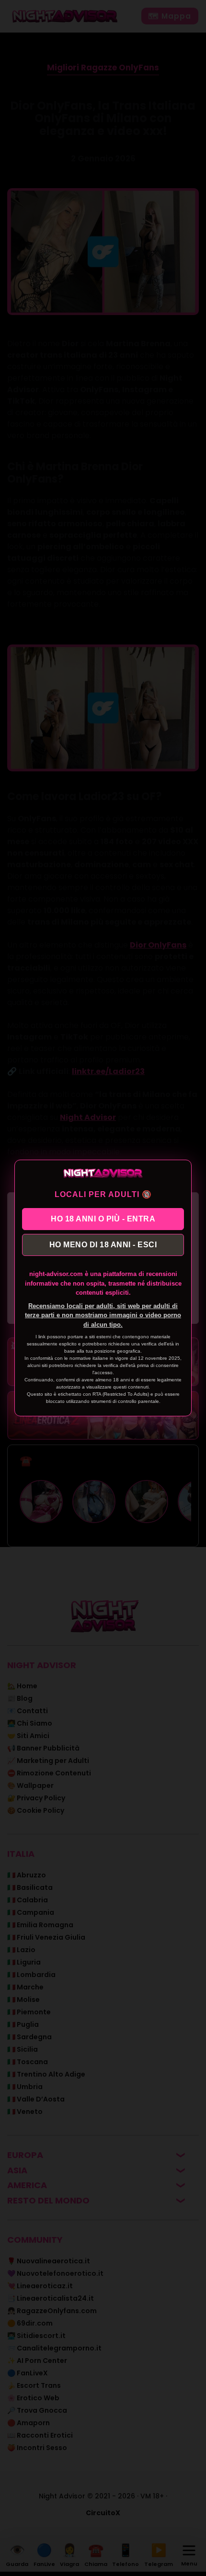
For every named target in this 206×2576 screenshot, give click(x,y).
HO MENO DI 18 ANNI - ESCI (103, 1245)
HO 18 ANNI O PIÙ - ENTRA (103, 1219)
